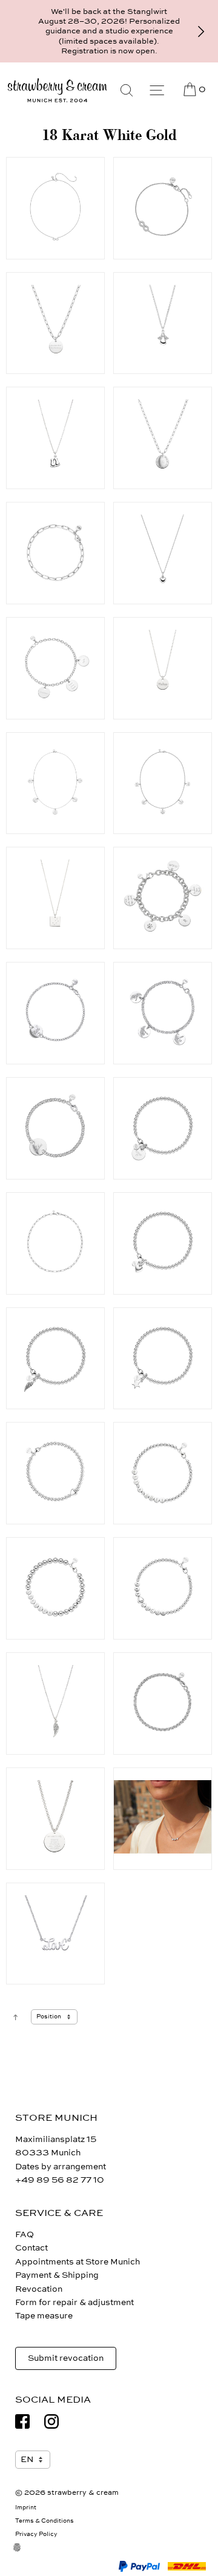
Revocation (39, 2289)
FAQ (25, 2234)
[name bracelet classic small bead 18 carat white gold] (163, 1473)
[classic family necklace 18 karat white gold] (163, 783)
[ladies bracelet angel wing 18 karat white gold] (55, 1359)
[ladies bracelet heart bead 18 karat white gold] (55, 1473)
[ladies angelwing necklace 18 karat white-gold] (55, 1703)
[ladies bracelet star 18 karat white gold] (163, 1359)
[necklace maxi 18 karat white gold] (55, 1819)
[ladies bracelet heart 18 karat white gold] (163, 1243)
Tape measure (44, 2316)
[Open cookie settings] (24, 2555)
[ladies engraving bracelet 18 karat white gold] (163, 1128)
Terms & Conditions (45, 2521)
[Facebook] (22, 2421)
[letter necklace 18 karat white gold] (163, 1819)
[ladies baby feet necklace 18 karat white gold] (55, 438)
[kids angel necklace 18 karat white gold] (163, 323)
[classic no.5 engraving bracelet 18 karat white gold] (55, 1128)
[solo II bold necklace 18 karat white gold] (55, 323)
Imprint (26, 2508)
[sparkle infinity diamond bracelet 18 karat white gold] (163, 208)
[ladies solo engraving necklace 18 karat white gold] (163, 668)
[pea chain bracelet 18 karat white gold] (163, 1703)
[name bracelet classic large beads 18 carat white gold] (55, 1588)
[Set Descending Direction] (15, 2017)
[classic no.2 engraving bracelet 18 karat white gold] (55, 668)
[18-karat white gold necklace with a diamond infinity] (55, 208)
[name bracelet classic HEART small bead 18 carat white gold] (163, 1588)
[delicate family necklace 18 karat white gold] (55, 783)
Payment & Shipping (57, 2275)
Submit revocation (66, 2358)
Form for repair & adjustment (74, 2302)
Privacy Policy (36, 2534)
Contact (31, 2248)
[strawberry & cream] (57, 90)
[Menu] (157, 90)
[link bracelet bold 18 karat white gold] (55, 553)
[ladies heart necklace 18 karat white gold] (163, 553)
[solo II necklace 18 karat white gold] (163, 438)
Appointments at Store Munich (78, 2262)
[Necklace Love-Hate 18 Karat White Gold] (55, 1934)
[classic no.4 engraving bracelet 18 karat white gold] (163, 1013)
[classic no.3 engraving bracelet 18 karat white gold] (55, 1013)
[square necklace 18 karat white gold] (55, 898)
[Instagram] (51, 2421)
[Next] (201, 32)
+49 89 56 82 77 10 (60, 2180)
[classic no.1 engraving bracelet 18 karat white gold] (163, 898)
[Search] (127, 90)
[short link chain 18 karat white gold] (55, 1243)
